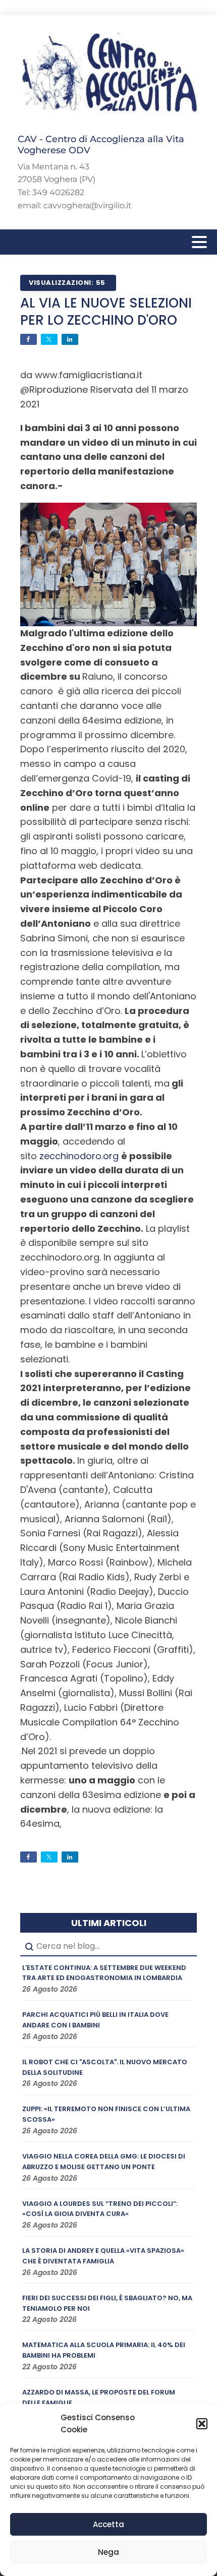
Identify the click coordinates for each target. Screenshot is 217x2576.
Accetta (108, 2524)
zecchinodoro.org (79, 1156)
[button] (202, 2424)
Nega (108, 2552)
